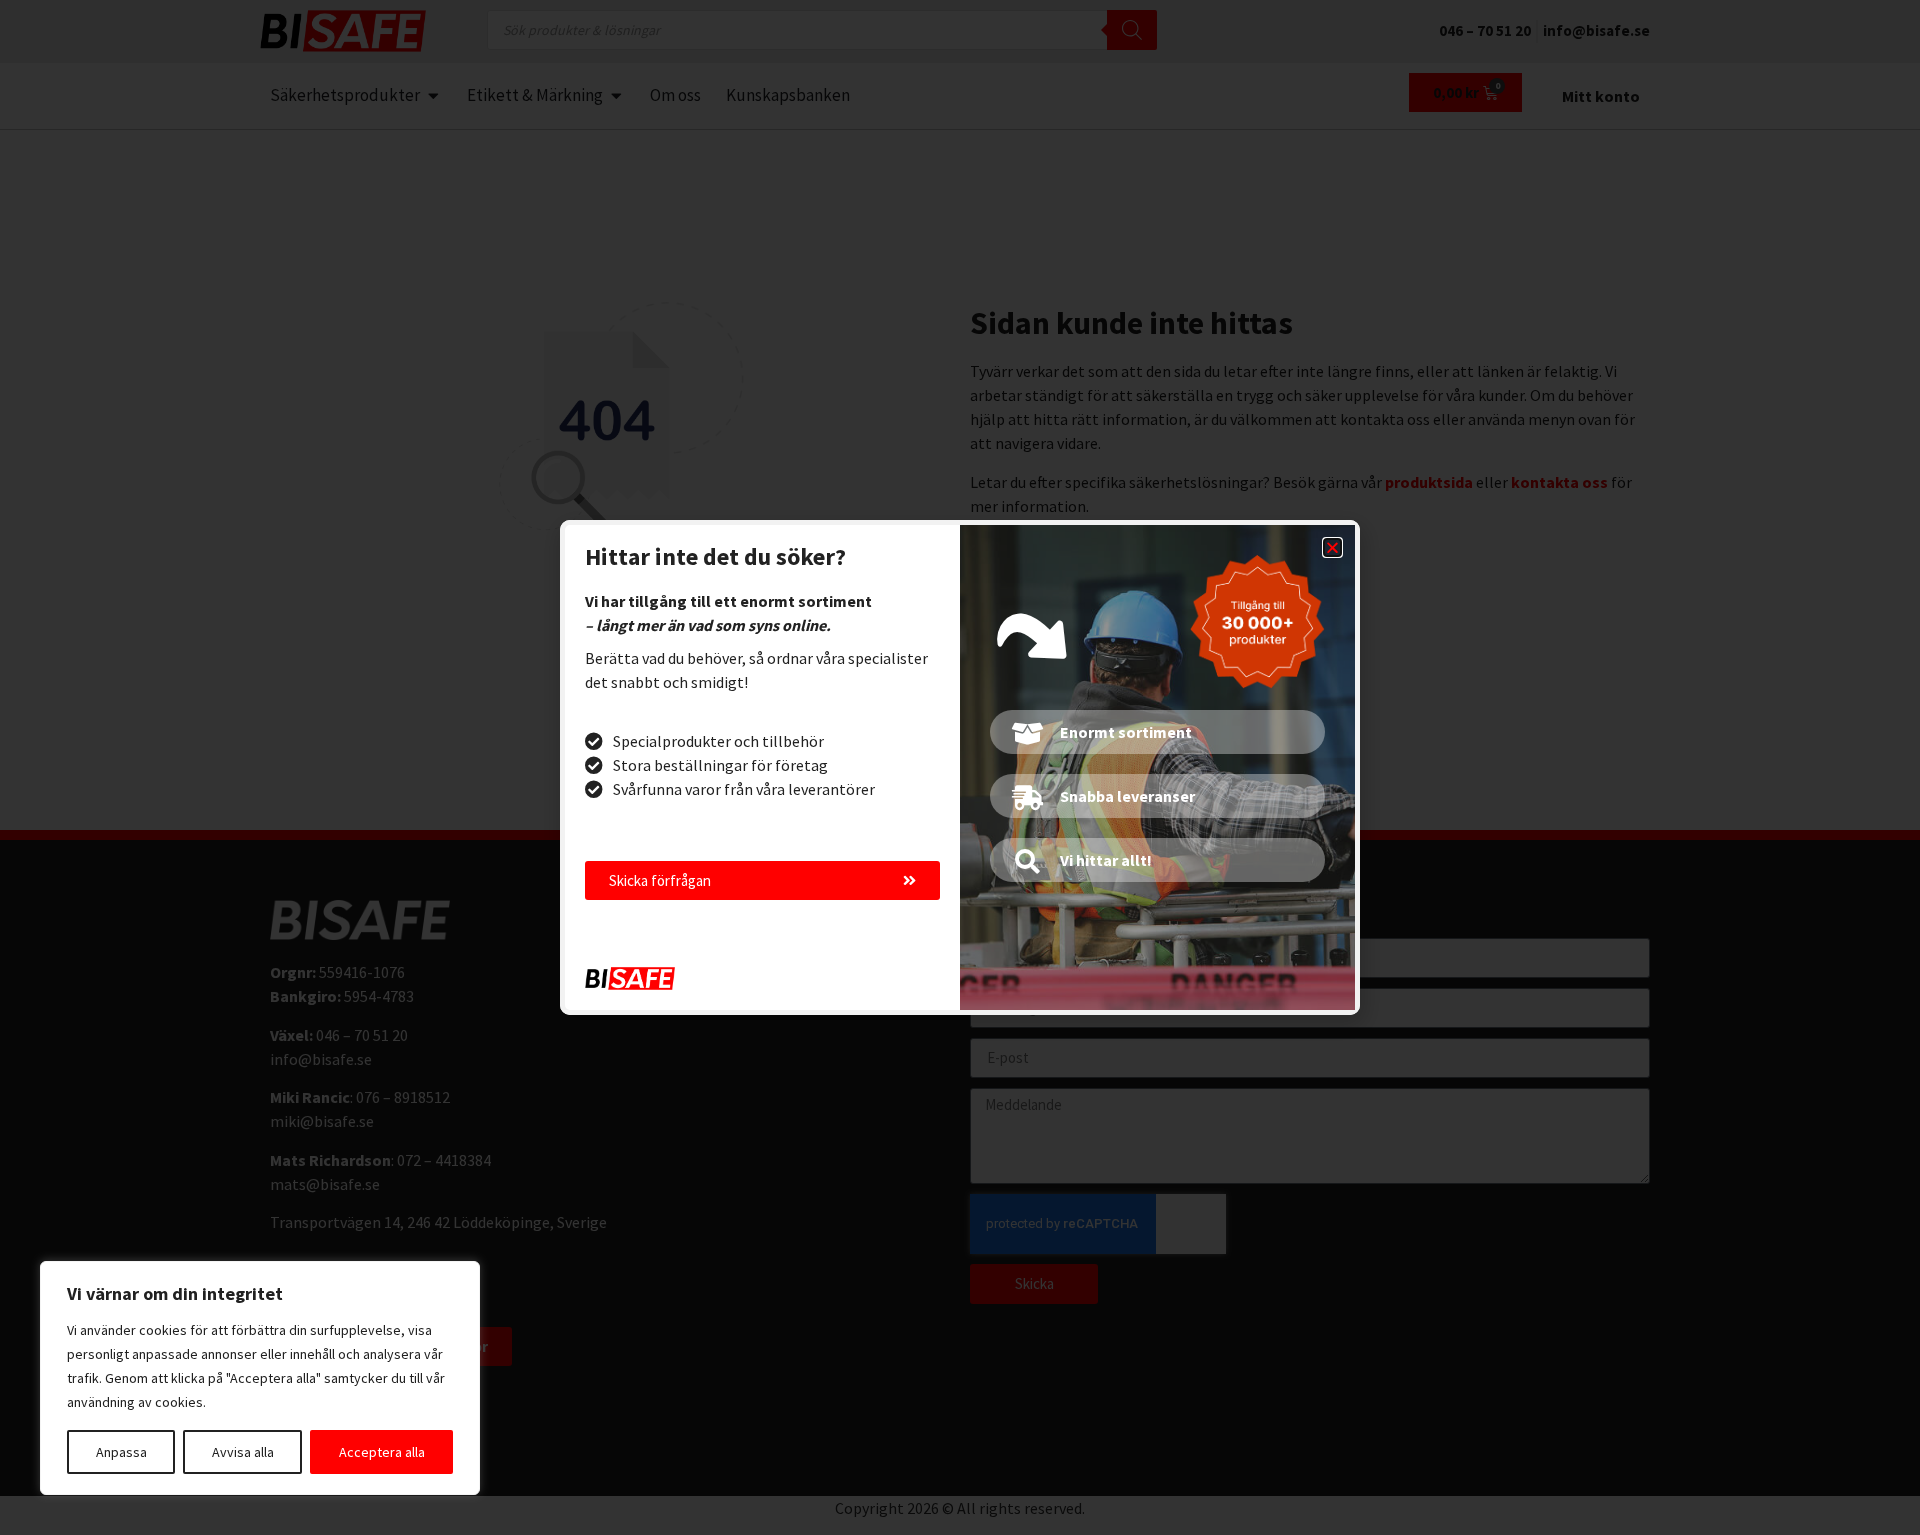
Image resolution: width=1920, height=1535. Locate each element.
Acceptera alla (382, 1452)
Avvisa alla (243, 1452)
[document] (960, 767)
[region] (260, 1378)
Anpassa (121, 1452)
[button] (1332, 547)
